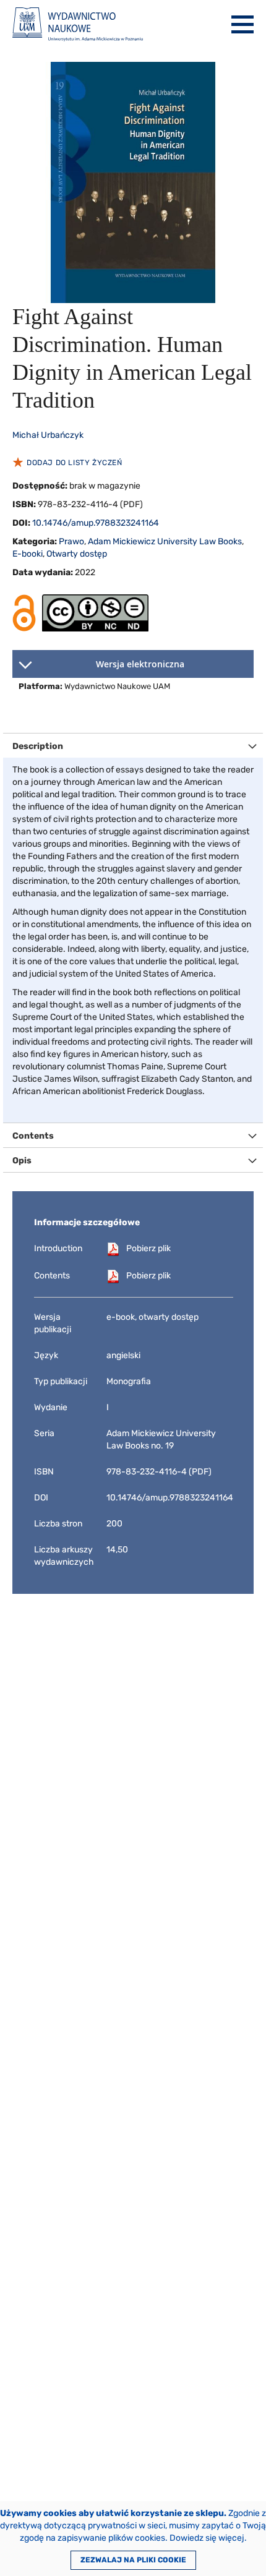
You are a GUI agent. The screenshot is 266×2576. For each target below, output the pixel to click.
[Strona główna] (78, 24)
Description (38, 746)
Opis (22, 1161)
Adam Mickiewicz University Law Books (165, 541)
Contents (33, 1136)
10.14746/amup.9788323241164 (96, 523)
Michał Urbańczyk (48, 435)
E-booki (28, 554)
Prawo (71, 541)
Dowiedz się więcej (207, 2538)
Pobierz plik (148, 1248)
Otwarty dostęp (77, 554)
